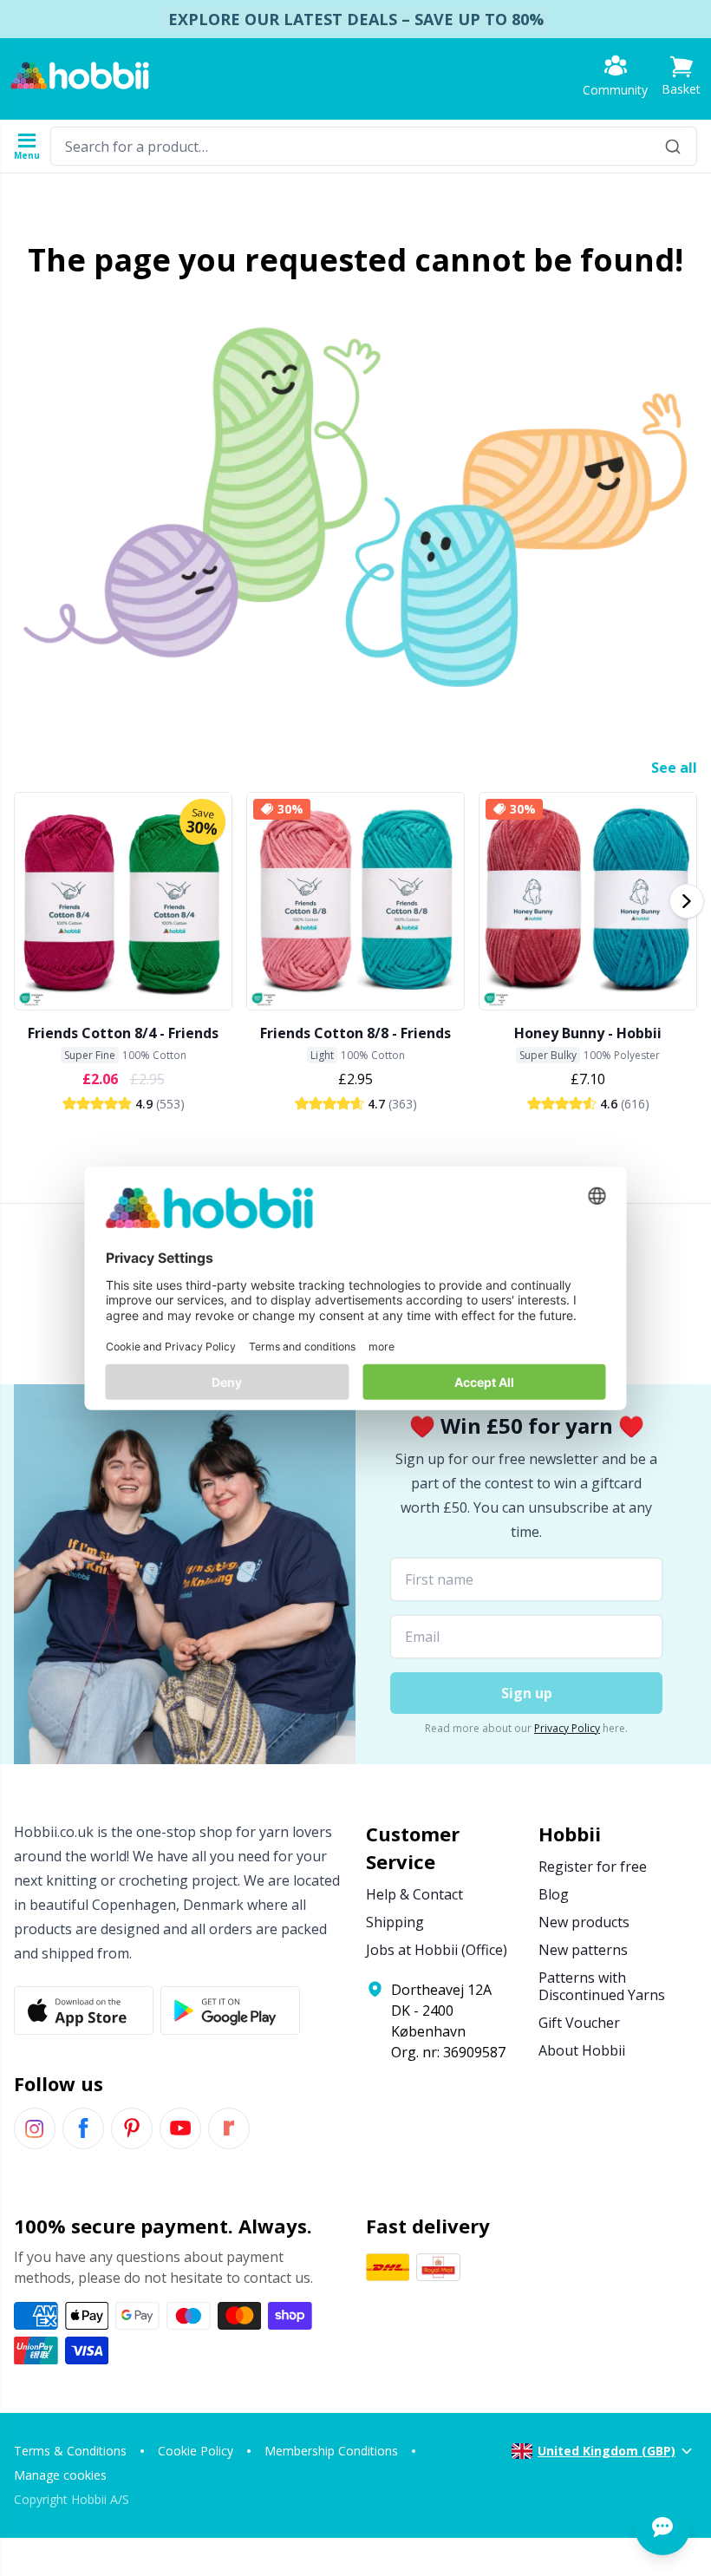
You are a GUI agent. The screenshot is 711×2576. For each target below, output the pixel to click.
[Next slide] (687, 901)
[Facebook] (83, 2128)
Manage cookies (60, 2475)
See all (674, 768)
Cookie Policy (196, 2451)
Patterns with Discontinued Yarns (602, 1986)
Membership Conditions (331, 2451)
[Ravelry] (229, 2128)
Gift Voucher (579, 2023)
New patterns (583, 1950)
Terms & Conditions (70, 2451)
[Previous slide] (24, 901)
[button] (681, 76)
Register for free (593, 1867)
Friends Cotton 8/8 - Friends (355, 1033)
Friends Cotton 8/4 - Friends (123, 1033)
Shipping (395, 1922)
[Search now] (673, 146)
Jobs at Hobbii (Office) (437, 1950)
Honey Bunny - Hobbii (588, 1033)
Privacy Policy (567, 1728)
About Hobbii (582, 2050)
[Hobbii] (80, 75)
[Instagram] (35, 2128)
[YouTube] (180, 2128)
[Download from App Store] (84, 2010)
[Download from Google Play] (230, 2010)
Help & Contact (414, 1894)
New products (584, 1922)
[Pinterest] (132, 2128)
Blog (554, 1894)
